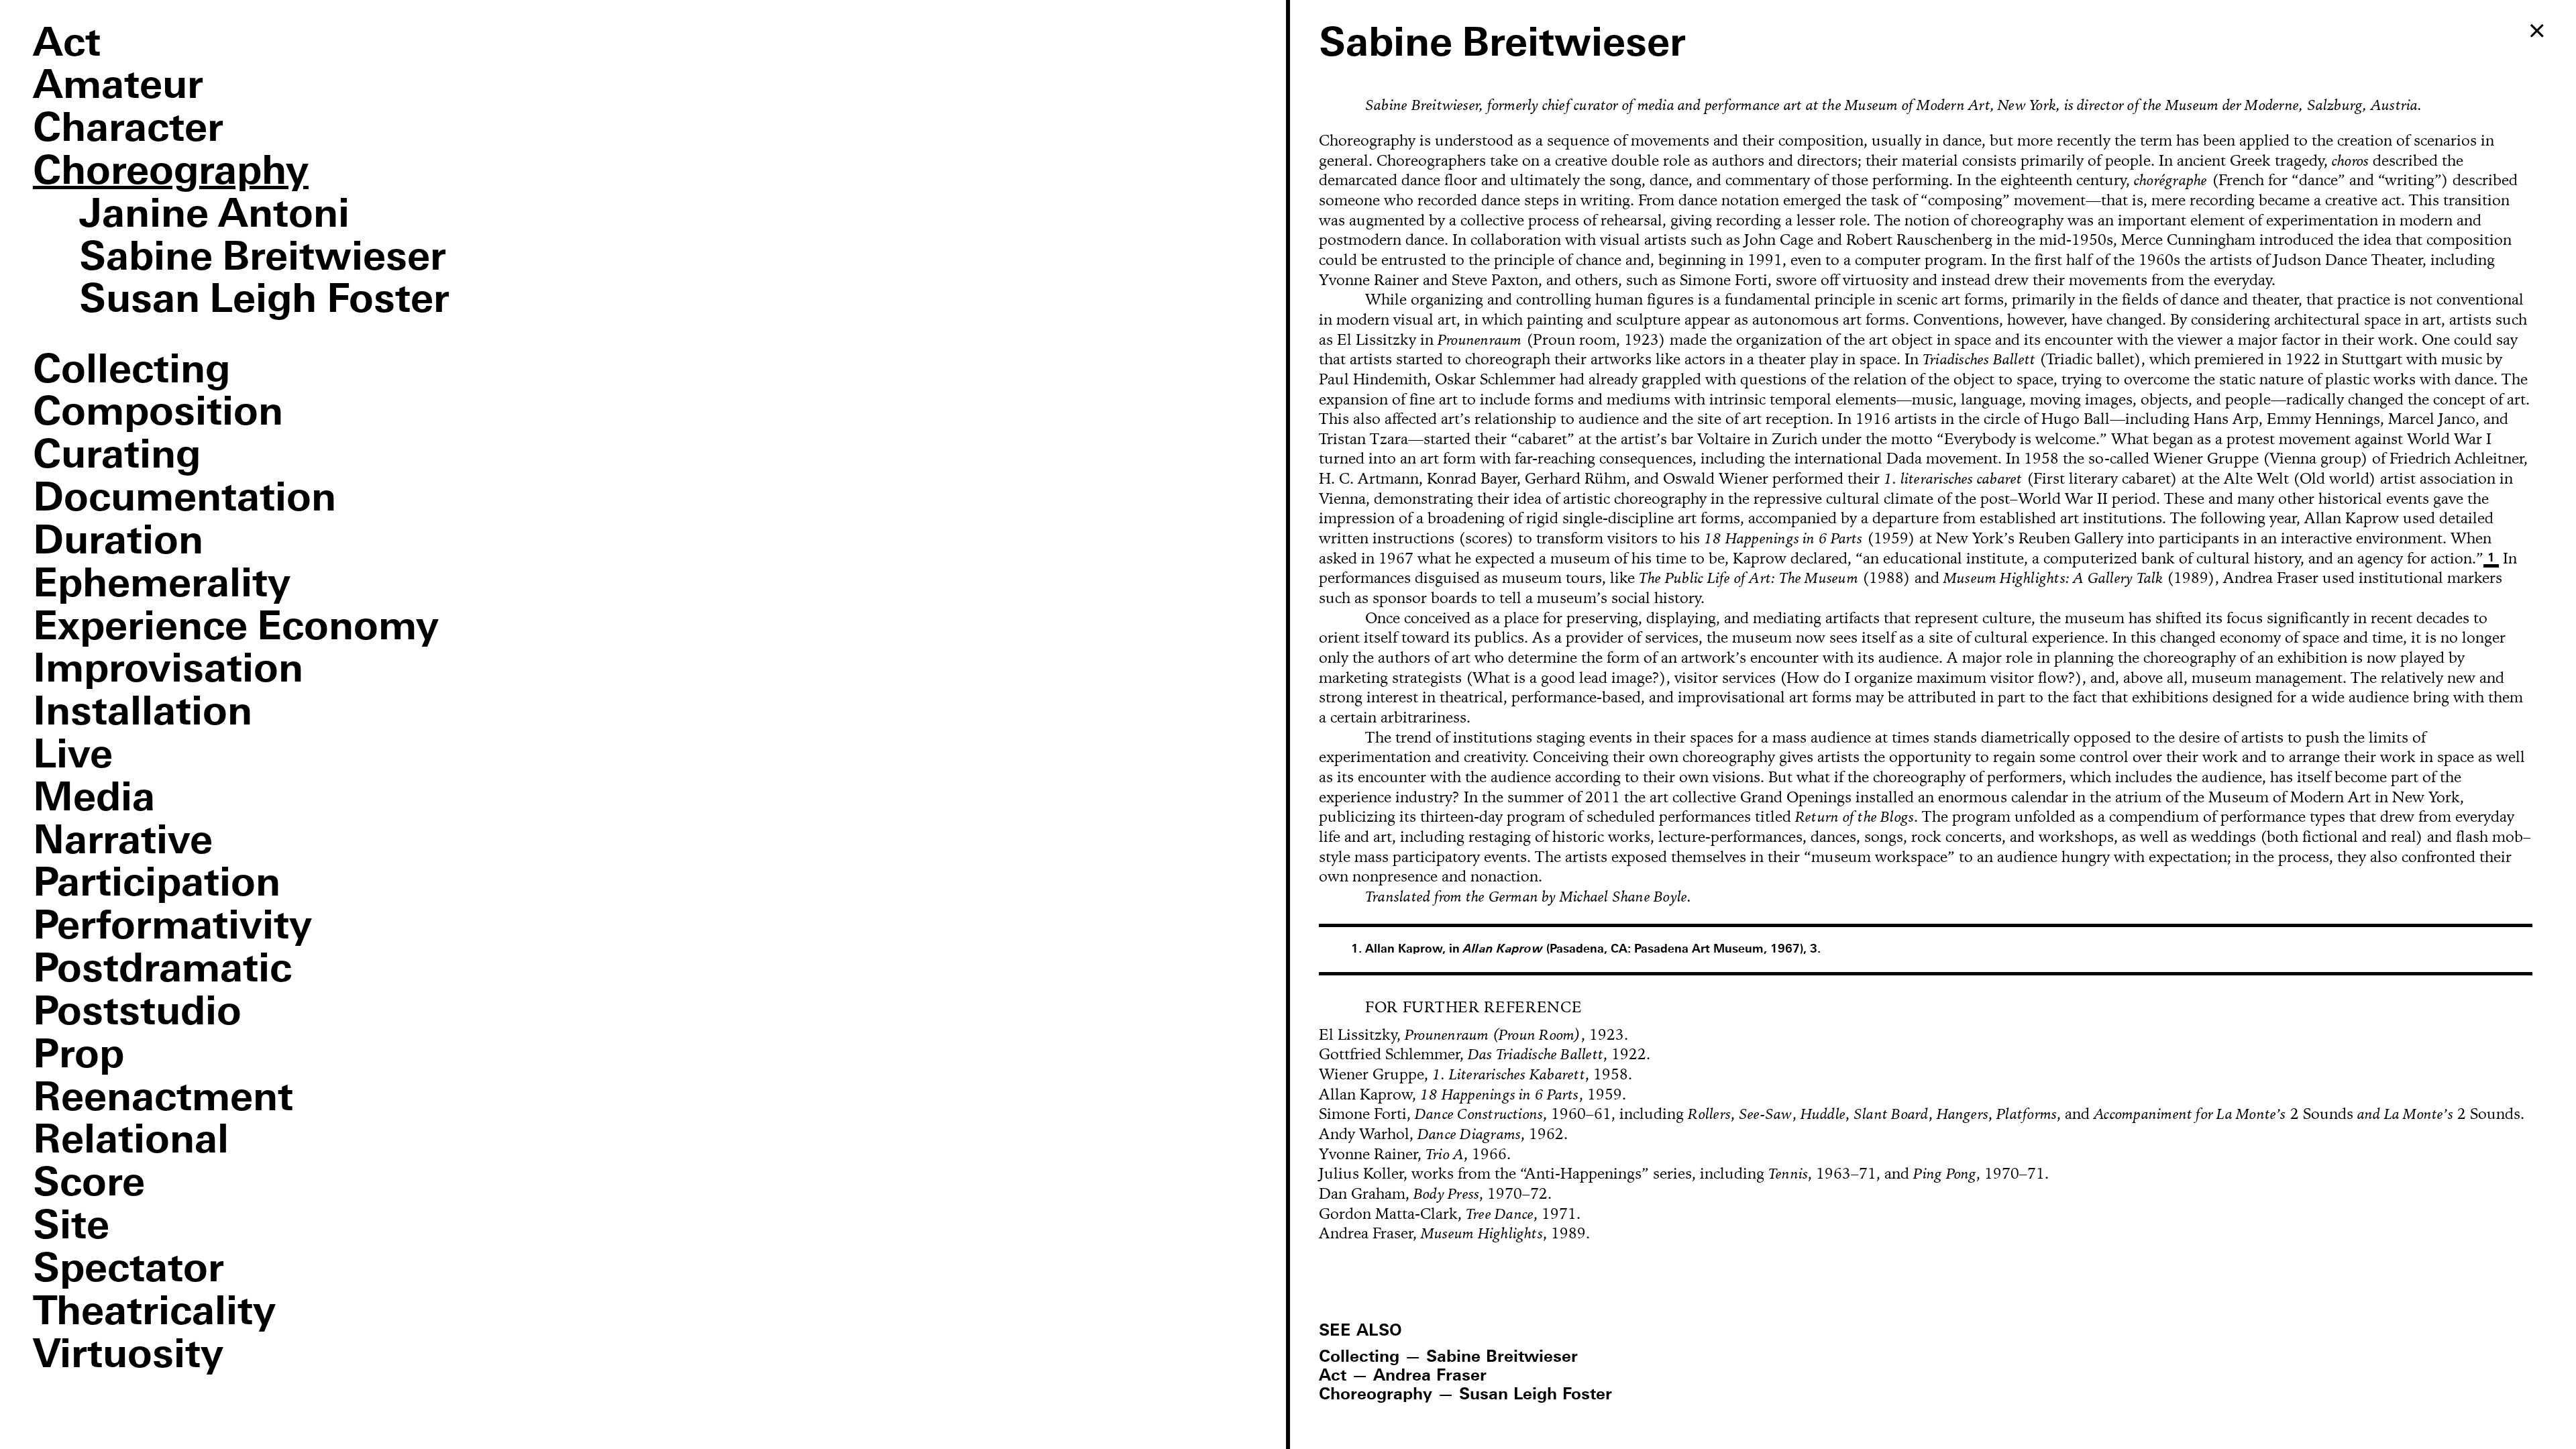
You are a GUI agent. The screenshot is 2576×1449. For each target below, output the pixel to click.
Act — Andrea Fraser (1403, 1376)
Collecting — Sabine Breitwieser (1448, 1357)
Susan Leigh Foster (264, 301)
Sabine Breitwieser (263, 259)
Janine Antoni (214, 216)
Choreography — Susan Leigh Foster (1465, 1395)
